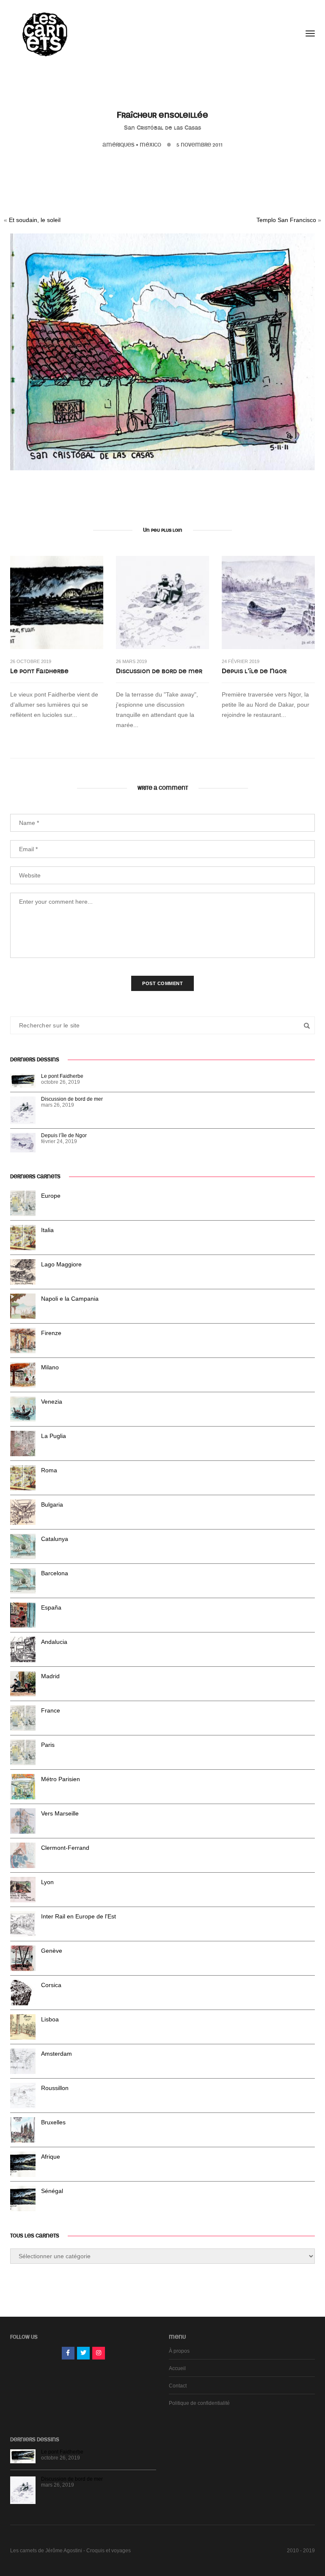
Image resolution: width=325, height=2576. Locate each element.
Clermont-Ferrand (65, 1848)
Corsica (51, 1985)
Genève (52, 1951)
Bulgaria (52, 1505)
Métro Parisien (61, 1779)
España (51, 1607)
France (51, 1710)
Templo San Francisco (286, 220)
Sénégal (52, 2191)
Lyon (47, 1882)
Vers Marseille (60, 1813)
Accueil (177, 2368)
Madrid (50, 1676)
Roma (49, 1470)
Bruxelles (53, 2122)
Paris (48, 1745)
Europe (51, 1196)
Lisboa (50, 2019)
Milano (50, 1367)
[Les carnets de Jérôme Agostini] (44, 33)
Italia (47, 1230)
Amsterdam (56, 2054)
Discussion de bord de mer (159, 671)
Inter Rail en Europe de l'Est (78, 1916)
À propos (179, 2351)
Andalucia (54, 1642)
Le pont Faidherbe (39, 671)
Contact (178, 2386)
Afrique (51, 2157)
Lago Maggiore (61, 1264)
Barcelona (55, 1573)
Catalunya (55, 1539)
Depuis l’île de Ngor (254, 671)
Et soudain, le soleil (35, 220)
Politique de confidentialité (199, 2403)
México (150, 145)
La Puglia (54, 1436)
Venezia (52, 1402)
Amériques (118, 145)
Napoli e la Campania (70, 1299)
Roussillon (55, 2088)
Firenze (51, 1333)
